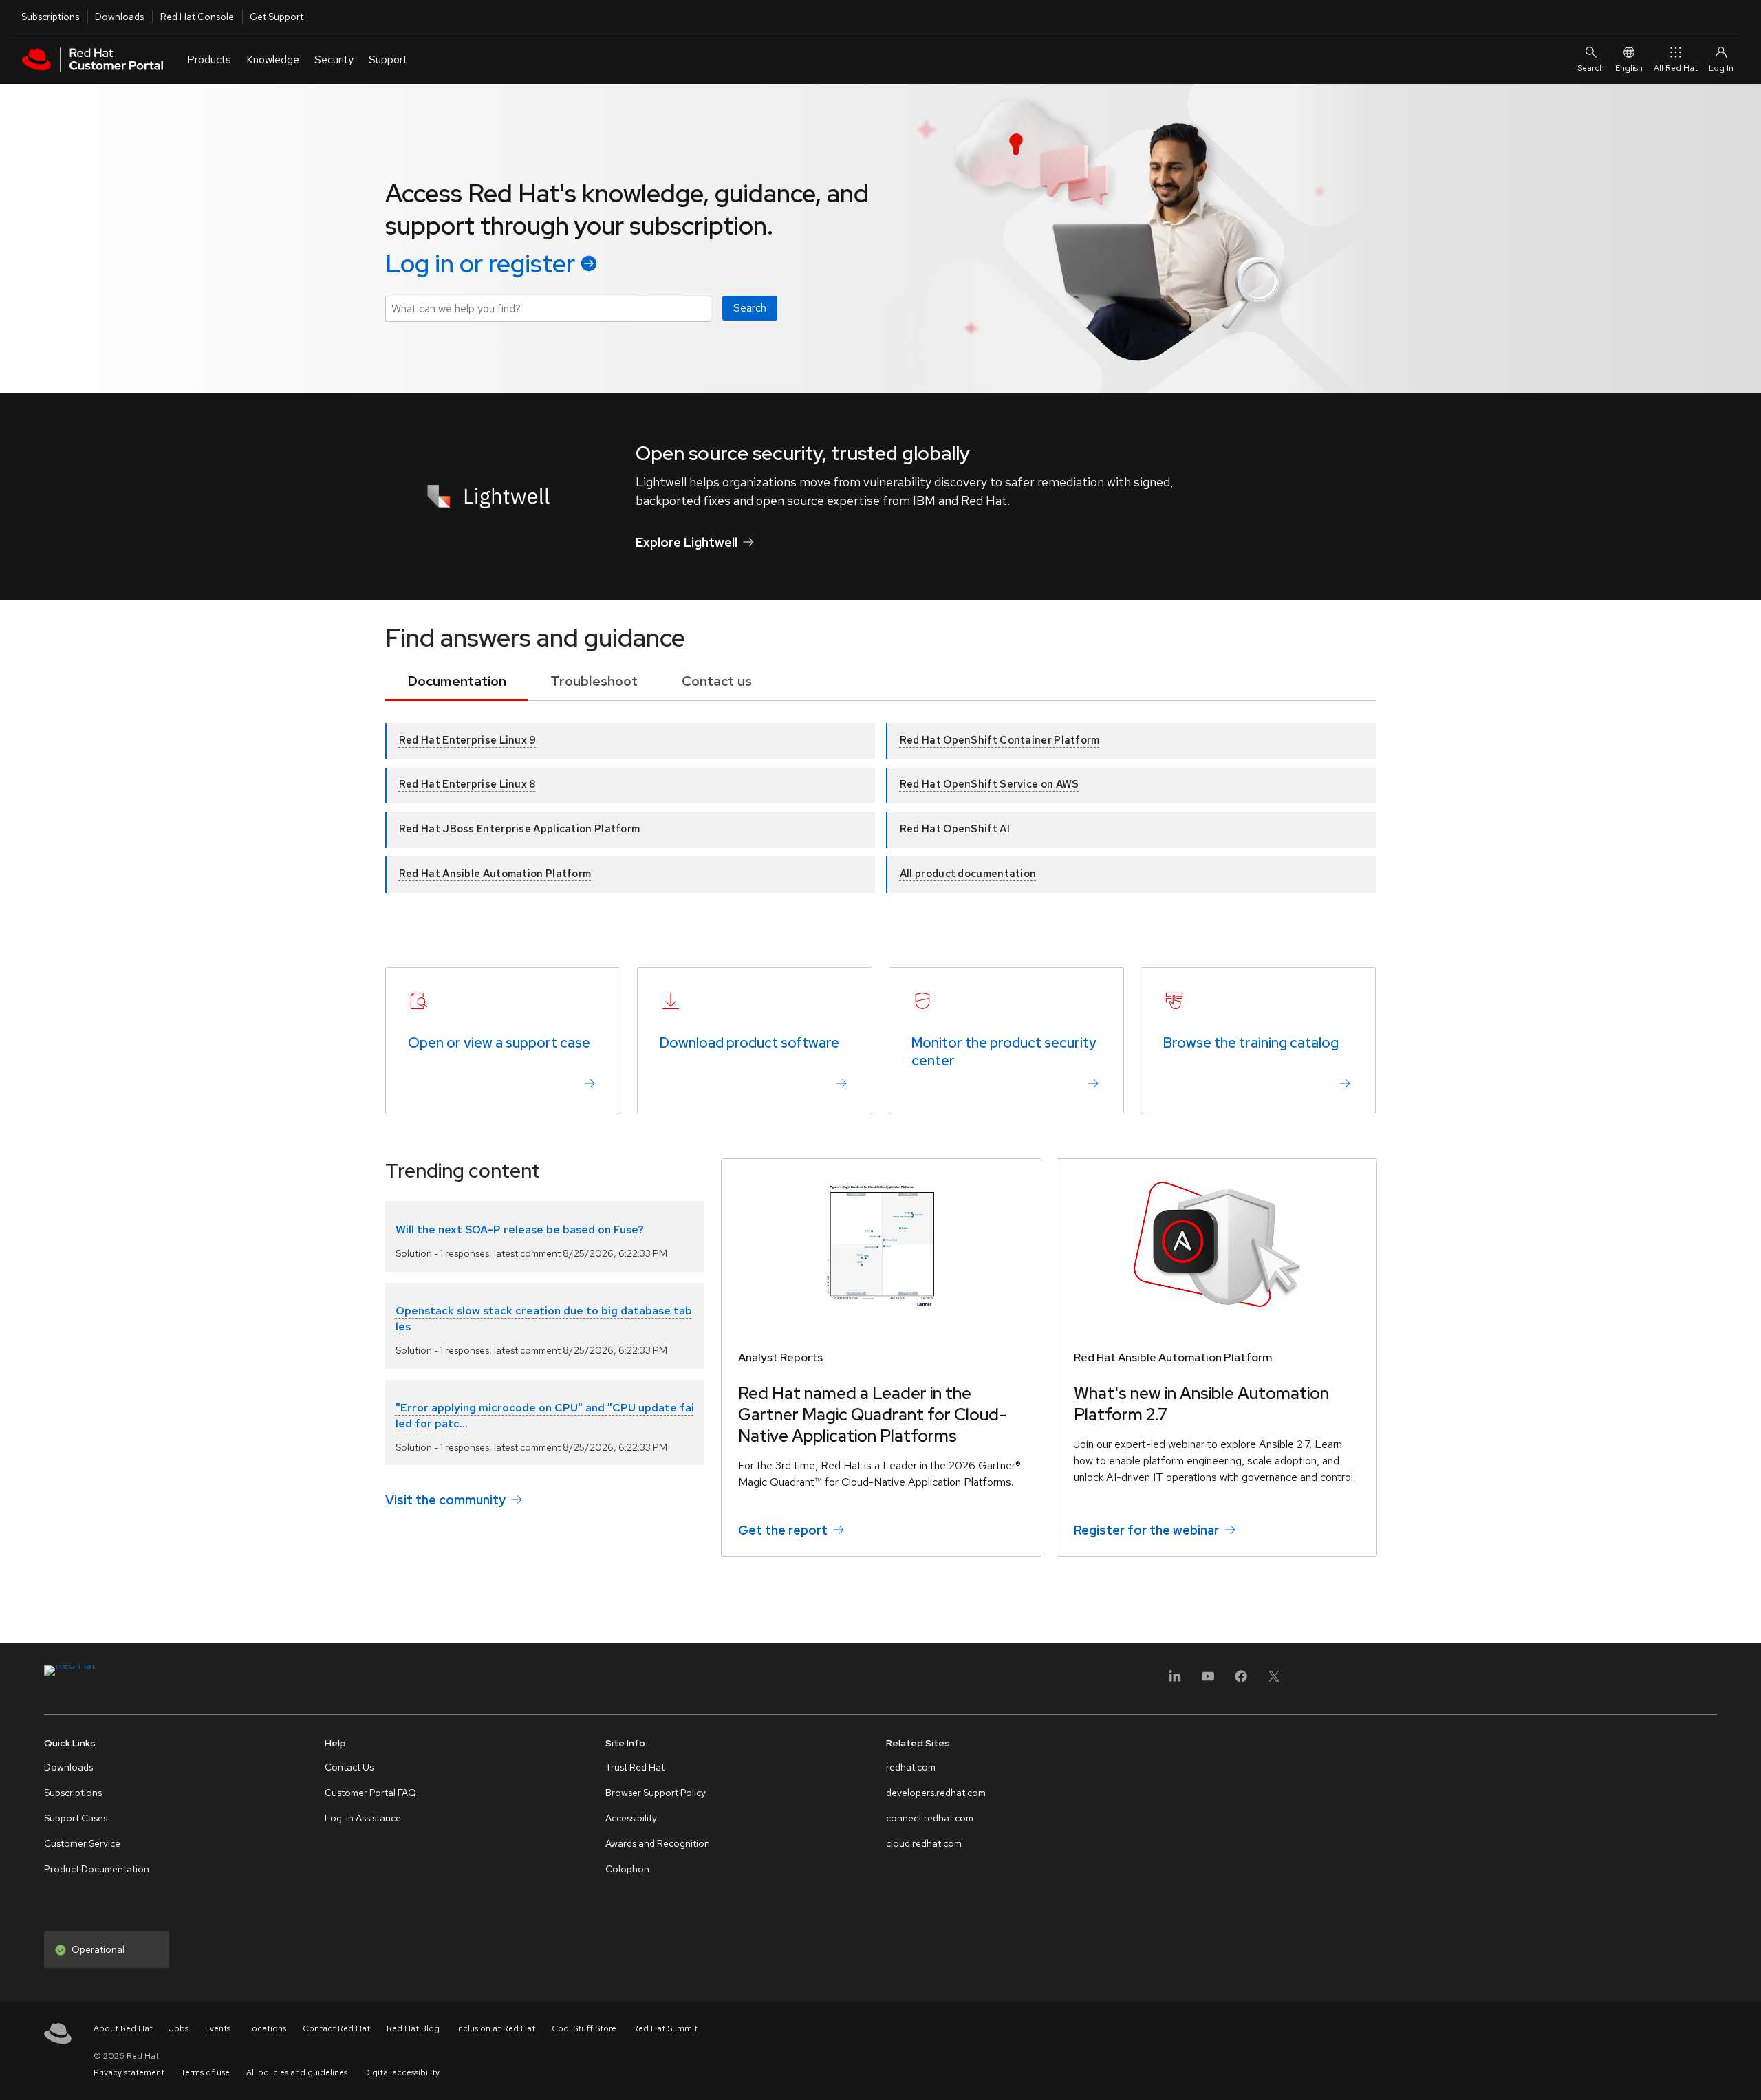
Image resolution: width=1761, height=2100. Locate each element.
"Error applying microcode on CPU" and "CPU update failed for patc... (545, 1415)
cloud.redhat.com (924, 1843)
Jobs (179, 2028)
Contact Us (349, 1767)
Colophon (627, 1869)
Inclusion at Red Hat (496, 2028)
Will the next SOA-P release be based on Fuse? (520, 1230)
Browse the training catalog (1251, 1043)
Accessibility (631, 1818)
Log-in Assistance (363, 1818)
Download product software (749, 1043)
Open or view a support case (499, 1043)
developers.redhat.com (936, 1793)
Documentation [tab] (457, 681)
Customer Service (82, 1843)
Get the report (783, 1530)
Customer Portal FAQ (370, 1793)
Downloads (119, 17)
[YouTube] (1208, 1681)
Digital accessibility (402, 2072)
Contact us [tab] (717, 681)
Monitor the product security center (1004, 1052)
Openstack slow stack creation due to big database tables (544, 1318)
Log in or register (480, 263)
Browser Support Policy (656, 1793)
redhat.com (911, 1767)
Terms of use (205, 2072)
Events (218, 2028)
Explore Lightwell (687, 542)
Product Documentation (97, 1869)
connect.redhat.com (930, 1818)
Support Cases (76, 1818)
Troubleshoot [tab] (594, 681)
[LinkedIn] (1175, 1681)
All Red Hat (1676, 68)
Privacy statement (129, 2072)
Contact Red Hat (336, 2028)
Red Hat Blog (413, 2028)
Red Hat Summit (665, 2028)
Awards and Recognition (658, 1843)
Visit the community (445, 1500)
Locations (267, 2028)
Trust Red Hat (635, 1767)
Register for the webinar (1146, 1530)
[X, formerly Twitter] (1274, 1681)
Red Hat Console (197, 17)
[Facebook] (1241, 1681)
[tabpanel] (880, 799)
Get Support (277, 17)
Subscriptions (50, 17)
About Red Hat (123, 2028)
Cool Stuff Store (584, 2028)
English (1629, 68)
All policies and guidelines (297, 2072)
